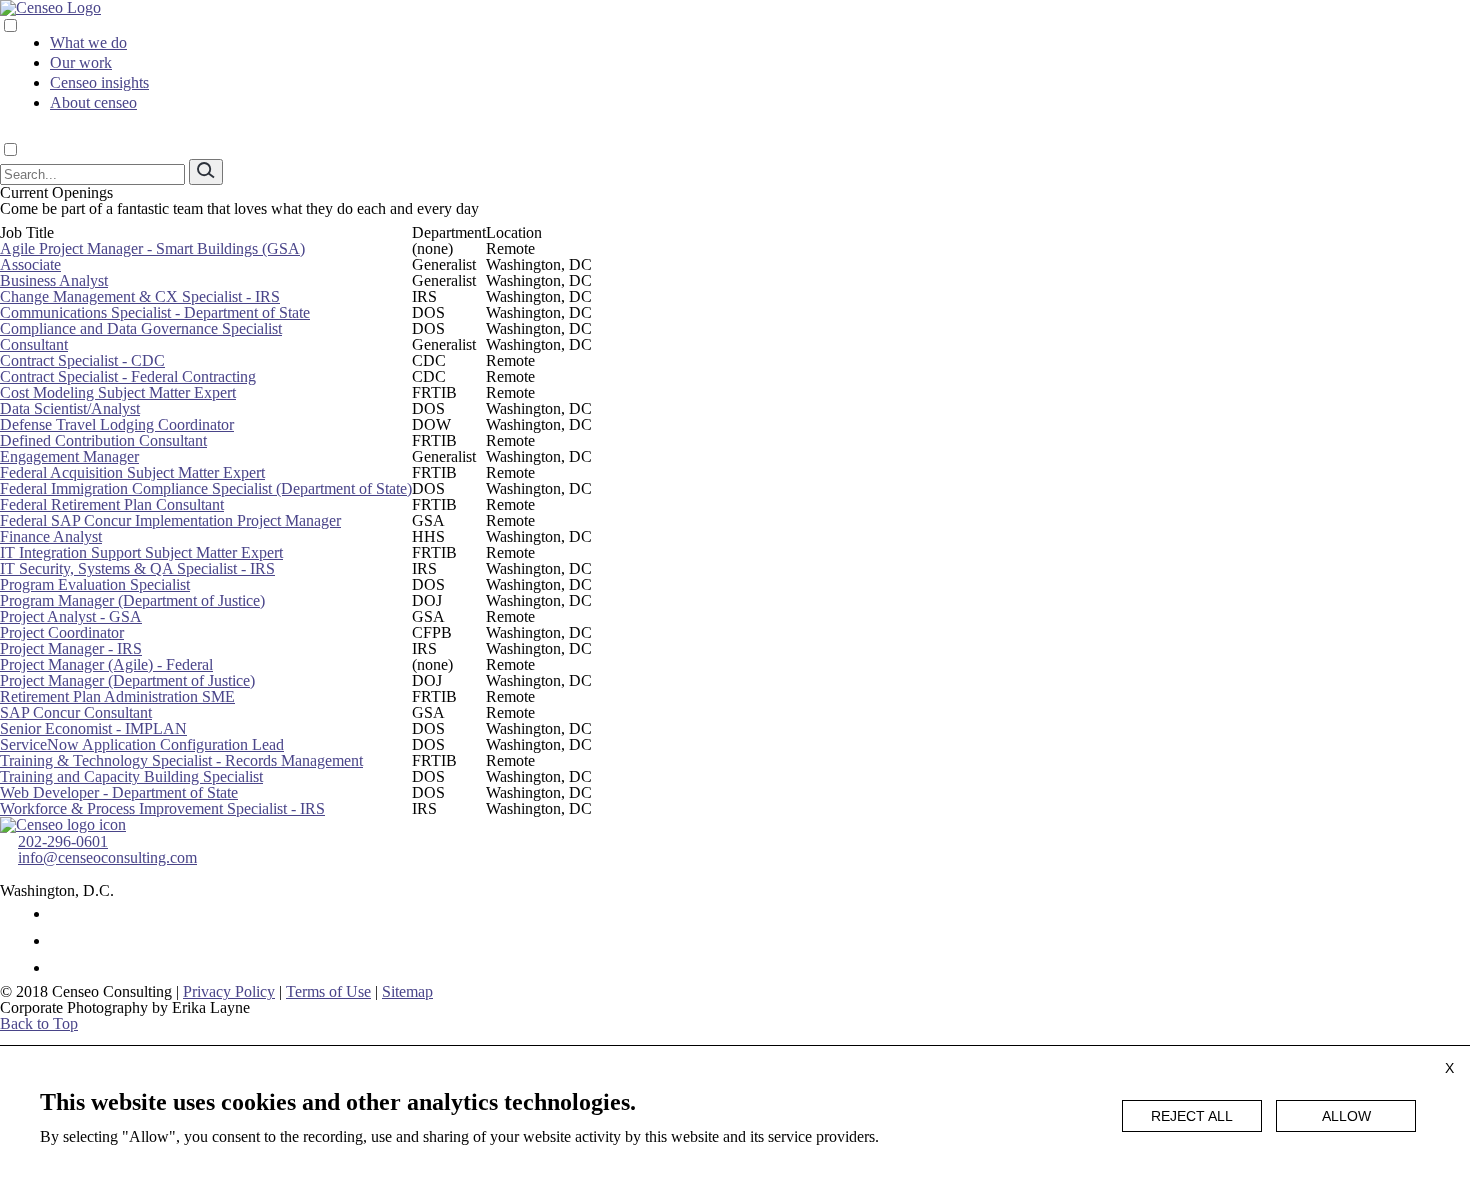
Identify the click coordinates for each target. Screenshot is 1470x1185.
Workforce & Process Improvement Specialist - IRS (162, 808)
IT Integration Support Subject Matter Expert (141, 552)
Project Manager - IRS (71, 648)
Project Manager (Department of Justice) (127, 680)
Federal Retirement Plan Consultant (112, 504)
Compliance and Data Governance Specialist (141, 328)
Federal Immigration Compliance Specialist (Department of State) (206, 488)
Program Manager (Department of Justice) (132, 600)
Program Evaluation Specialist (95, 584)
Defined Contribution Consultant (103, 440)
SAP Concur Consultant (76, 712)
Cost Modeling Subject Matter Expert (118, 392)
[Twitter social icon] (60, 940)
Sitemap (407, 991)
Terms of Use (328, 991)
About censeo (93, 102)
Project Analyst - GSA (71, 616)
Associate (30, 264)
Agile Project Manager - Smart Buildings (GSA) (152, 248)
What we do (88, 42)
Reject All (1192, 1116)
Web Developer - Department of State (119, 792)
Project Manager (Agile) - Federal (106, 664)
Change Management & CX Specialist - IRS (140, 296)
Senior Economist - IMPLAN (93, 728)
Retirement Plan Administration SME (117, 696)
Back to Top (39, 1023)
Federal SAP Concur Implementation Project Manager (170, 520)
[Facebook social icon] (60, 913)
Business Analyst (54, 280)
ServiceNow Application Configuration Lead (142, 744)
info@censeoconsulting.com (107, 857)
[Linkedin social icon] (60, 967)
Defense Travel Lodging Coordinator (117, 424)
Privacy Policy (229, 991)
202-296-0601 (63, 841)
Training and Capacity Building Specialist (131, 776)
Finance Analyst (51, 536)
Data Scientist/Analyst (70, 408)
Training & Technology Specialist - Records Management (181, 760)
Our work (81, 62)
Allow (1346, 1116)
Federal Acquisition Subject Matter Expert (132, 472)
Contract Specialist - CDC (82, 360)
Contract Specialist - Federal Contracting (128, 376)
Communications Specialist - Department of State (155, 312)
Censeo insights (99, 82)
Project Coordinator (62, 632)
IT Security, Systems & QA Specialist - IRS (137, 568)
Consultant (34, 344)
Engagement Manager (69, 456)
